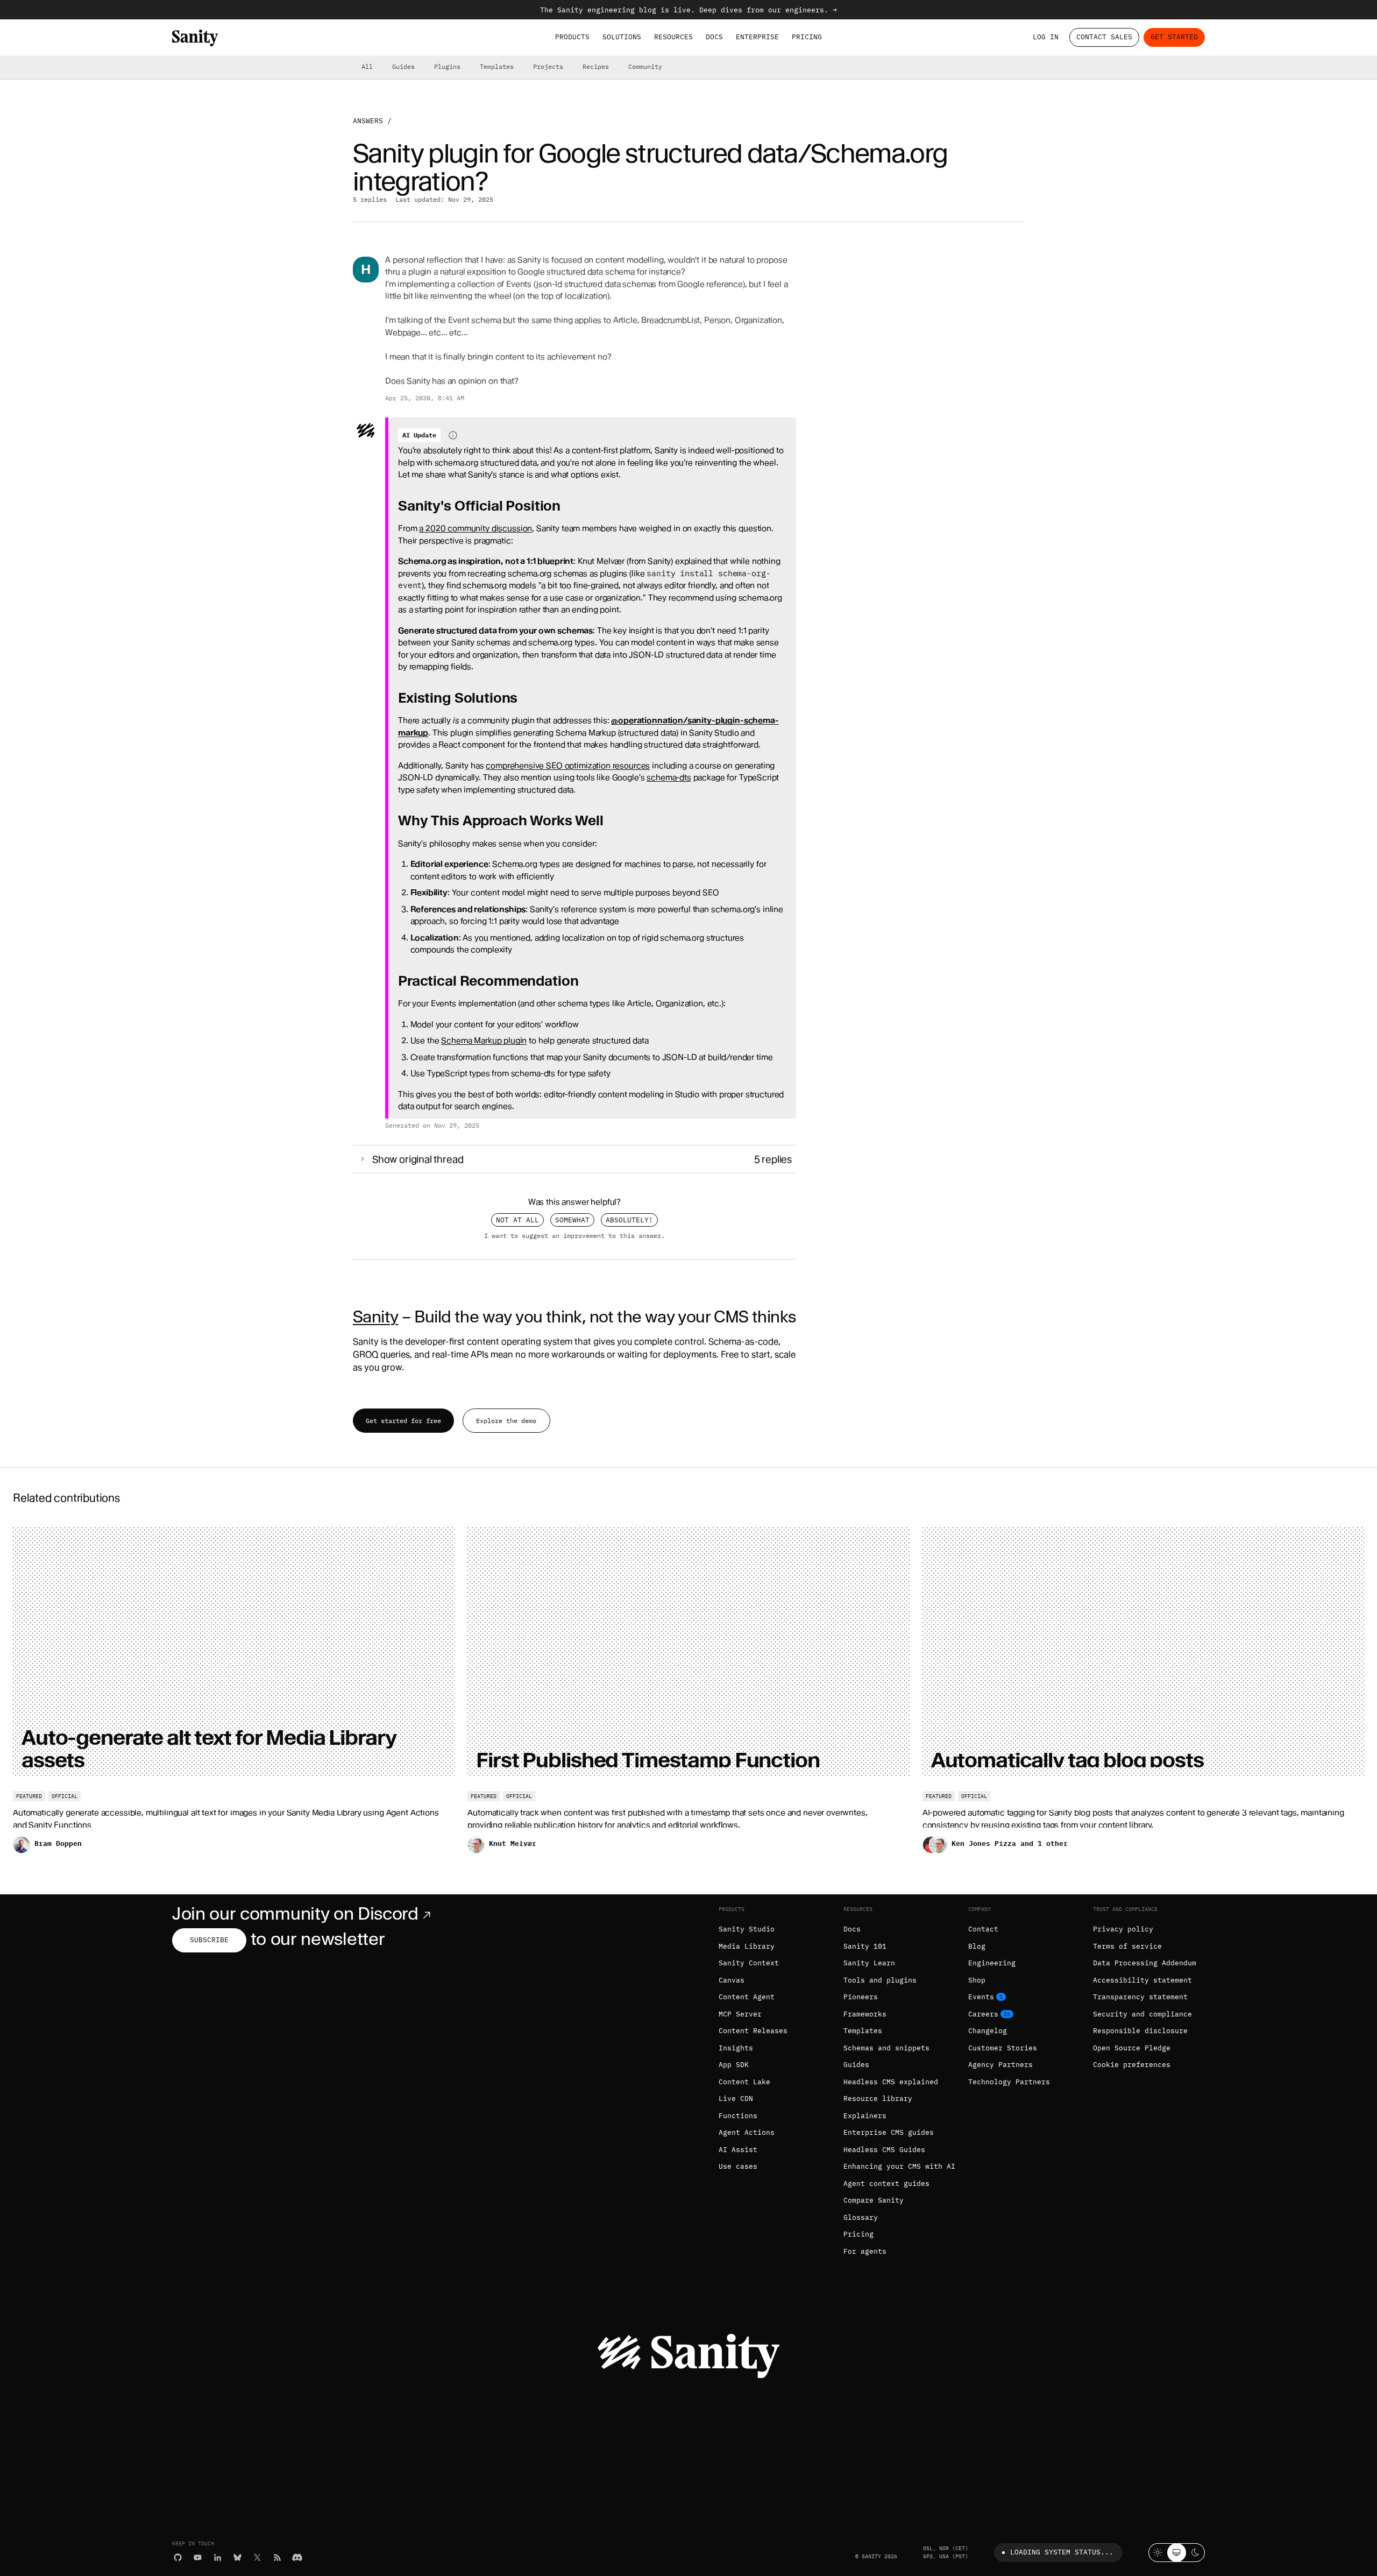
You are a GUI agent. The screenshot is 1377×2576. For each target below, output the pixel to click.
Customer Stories (1003, 2048)
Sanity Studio (747, 1929)
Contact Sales (1104, 37)
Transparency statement (1140, 1997)
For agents (865, 2251)
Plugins (447, 66)
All (367, 66)
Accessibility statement (1142, 1980)
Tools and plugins (880, 1980)
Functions (738, 2116)
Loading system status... (1062, 2552)
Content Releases (753, 2031)
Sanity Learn (869, 1963)
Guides (403, 66)
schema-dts (669, 777)
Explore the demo (506, 1421)
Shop (977, 1980)
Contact (983, 1929)
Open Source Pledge (1132, 2048)
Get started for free (403, 1421)
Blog (977, 1946)
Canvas (732, 1980)
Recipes (596, 66)
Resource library (878, 2099)
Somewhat (572, 1220)
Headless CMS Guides (884, 2150)
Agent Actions (747, 2132)
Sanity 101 (865, 1946)
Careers (983, 2014)
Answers (368, 121)
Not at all (517, 1220)
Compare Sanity (874, 2200)
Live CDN (736, 2099)
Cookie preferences (1132, 2065)
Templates (497, 66)
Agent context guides (886, 2184)
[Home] (195, 38)
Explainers (865, 2116)
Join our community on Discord (295, 1913)
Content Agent (747, 1997)
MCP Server (740, 2014)
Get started (1174, 37)
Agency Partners (1000, 2065)
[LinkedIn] (218, 2557)
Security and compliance (1142, 2014)
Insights (736, 2048)
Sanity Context (749, 1963)
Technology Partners (1009, 2082)
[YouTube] (198, 2557)
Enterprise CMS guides (889, 2132)
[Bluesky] (237, 2557)
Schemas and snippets (886, 2048)
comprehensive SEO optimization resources (568, 766)
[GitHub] (178, 2557)
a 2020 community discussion (475, 528)
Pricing (807, 37)
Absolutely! (629, 1220)
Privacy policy (1123, 1929)
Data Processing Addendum (1145, 1963)
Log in (1046, 37)
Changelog (988, 2031)
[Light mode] (1158, 2553)
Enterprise (757, 37)
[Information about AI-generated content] (453, 435)
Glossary (861, 2217)
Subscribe (209, 1940)
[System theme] (1177, 2553)
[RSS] (277, 2557)
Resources (673, 37)
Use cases (738, 2166)
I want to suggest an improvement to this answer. (574, 1235)
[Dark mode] (1195, 2553)
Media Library (747, 1946)
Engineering (992, 1963)
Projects (548, 66)
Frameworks (865, 2014)
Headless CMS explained (891, 2082)
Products (572, 37)
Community (645, 66)
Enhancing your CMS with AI (899, 2166)
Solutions (622, 37)
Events (981, 1997)
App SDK (734, 2065)
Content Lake (744, 2082)
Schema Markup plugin (484, 1041)
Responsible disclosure (1140, 2031)
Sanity (375, 1317)
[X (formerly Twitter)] (257, 2557)
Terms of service (1127, 1946)
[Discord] (297, 2557)
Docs (714, 37)
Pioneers (861, 1997)
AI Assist (738, 2150)
